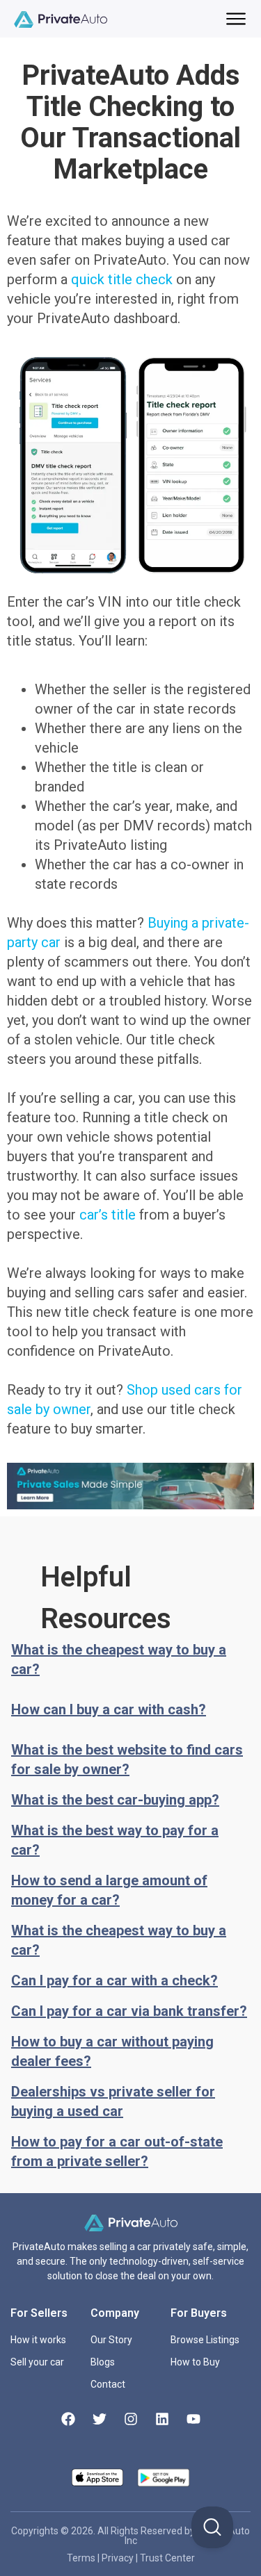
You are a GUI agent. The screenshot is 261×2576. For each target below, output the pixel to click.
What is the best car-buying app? (115, 1800)
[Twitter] (100, 2419)
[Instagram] (131, 2419)
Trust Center (167, 2558)
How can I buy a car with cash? (109, 1709)
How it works (38, 2340)
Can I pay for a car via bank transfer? (129, 2011)
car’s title (108, 1215)
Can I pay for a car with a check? (114, 1980)
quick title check (122, 279)
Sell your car (37, 2362)
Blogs (103, 2362)
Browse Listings (205, 2340)
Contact (108, 2384)
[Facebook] (68, 2419)
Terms (82, 2558)
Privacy (119, 2558)
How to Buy (195, 2362)
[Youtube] (193, 2419)
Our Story (111, 2340)
